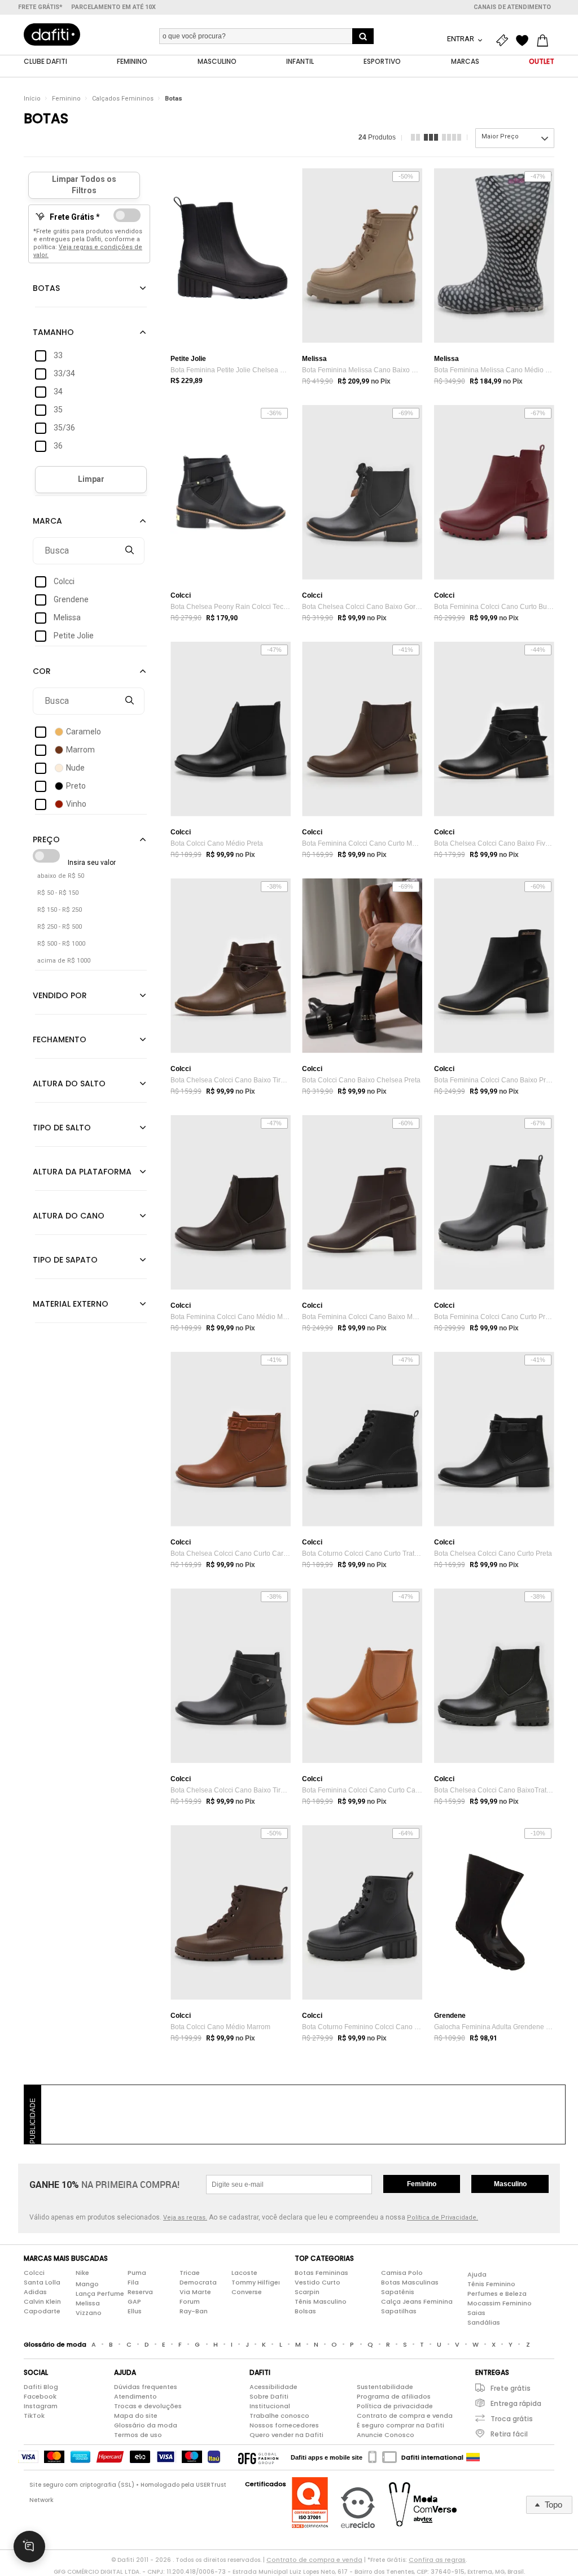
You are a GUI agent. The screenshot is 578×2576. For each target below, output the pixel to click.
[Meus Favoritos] (525, 41)
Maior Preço (500, 136)
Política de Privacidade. (443, 2218)
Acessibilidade (273, 2387)
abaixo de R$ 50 (61, 876)
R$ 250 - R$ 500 (60, 927)
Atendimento (135, 2396)
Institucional (270, 2406)
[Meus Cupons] (505, 41)
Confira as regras (437, 2560)
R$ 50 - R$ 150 (58, 893)
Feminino (66, 99)
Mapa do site (136, 2416)
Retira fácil (509, 2434)
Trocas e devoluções (148, 2406)
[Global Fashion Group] (258, 2457)
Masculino (510, 2184)
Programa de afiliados (394, 2396)
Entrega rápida (516, 2403)
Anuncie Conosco (386, 2435)
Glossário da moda (146, 2425)
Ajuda (477, 2274)
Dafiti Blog (41, 2387)
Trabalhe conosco (279, 2416)
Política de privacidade (395, 2406)
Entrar (461, 39)
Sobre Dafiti (269, 2396)
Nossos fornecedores (284, 2425)
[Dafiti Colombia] (473, 2457)
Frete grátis (511, 2388)
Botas (174, 99)
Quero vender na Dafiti (286, 2435)
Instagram (41, 2406)
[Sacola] (545, 41)
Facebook (40, 2396)
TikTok (34, 2416)
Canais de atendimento (512, 7)
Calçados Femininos (123, 99)
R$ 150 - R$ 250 (60, 910)
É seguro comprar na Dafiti (400, 2425)
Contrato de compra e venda (405, 2416)
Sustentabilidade (385, 2387)
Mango (87, 2284)
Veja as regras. (185, 2218)
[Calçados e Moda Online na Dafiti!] (52, 34)
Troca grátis (512, 2419)
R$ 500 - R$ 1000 (61, 944)
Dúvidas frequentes (146, 2387)
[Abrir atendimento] (29, 2547)
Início (32, 99)
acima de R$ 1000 (64, 961)
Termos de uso (138, 2435)
